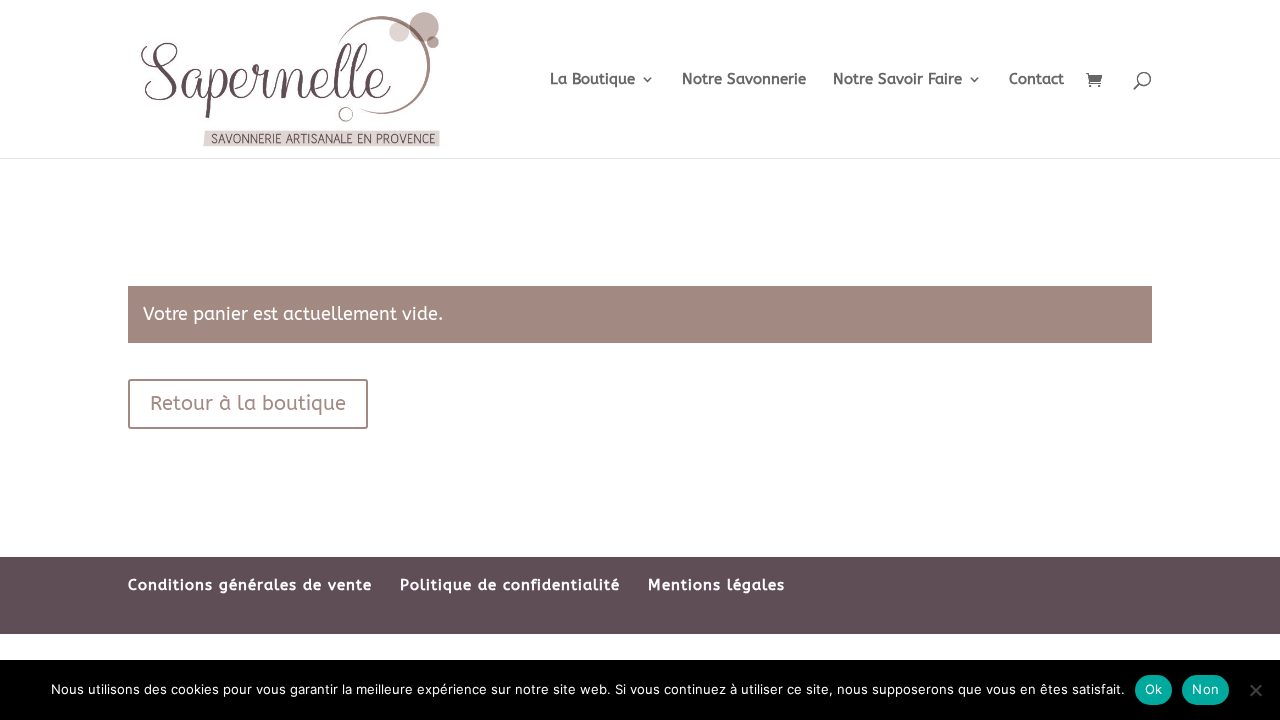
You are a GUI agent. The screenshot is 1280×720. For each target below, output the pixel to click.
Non (1205, 689)
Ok (1154, 689)
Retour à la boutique (248, 403)
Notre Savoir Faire (897, 80)
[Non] (1255, 690)
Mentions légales (716, 585)
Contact (1036, 80)
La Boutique (592, 80)
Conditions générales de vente (250, 585)
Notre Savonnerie (744, 80)
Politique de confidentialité (510, 585)
